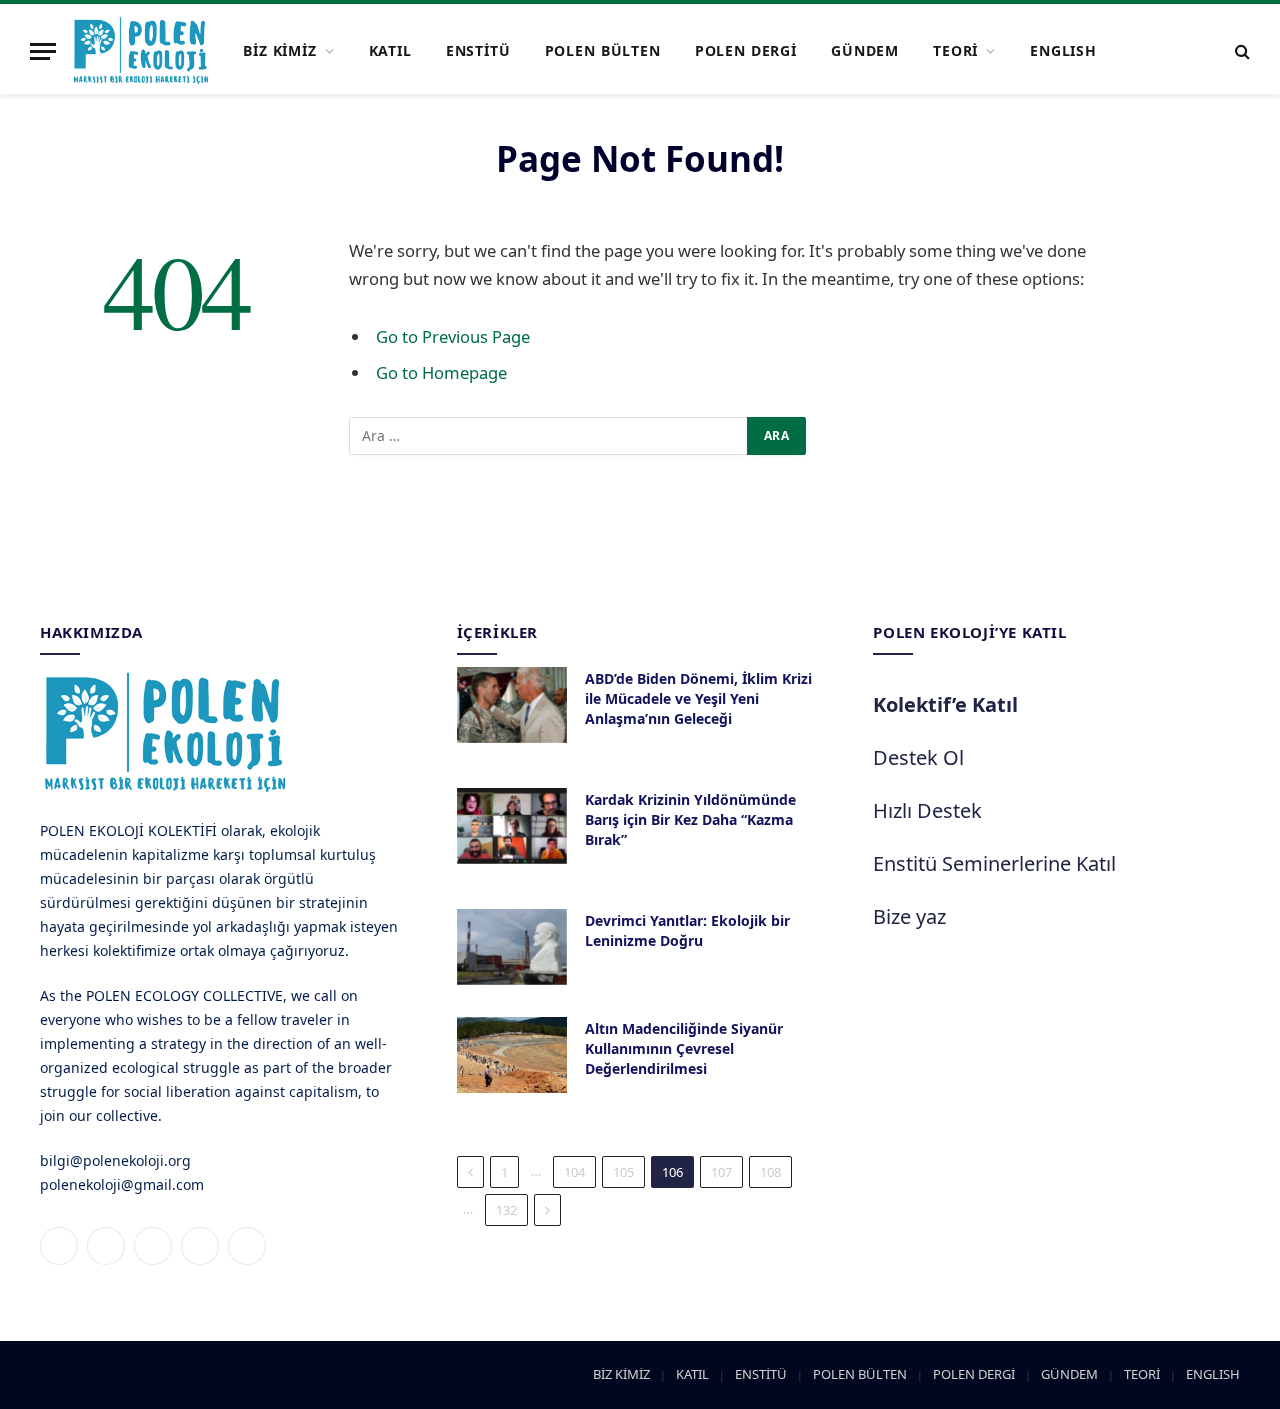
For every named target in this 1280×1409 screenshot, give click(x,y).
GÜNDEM (865, 50)
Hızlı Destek (927, 810)
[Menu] (43, 51)
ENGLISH (1063, 50)
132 (506, 1210)
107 (721, 1172)
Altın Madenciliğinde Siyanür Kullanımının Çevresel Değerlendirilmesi (684, 1048)
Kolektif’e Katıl (945, 704)
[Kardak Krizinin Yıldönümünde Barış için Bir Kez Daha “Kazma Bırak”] (512, 826)
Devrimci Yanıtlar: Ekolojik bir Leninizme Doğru (687, 930)
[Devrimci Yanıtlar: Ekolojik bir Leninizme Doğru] (512, 947)
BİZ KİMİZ (280, 50)
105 (623, 1172)
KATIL (390, 50)
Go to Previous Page (453, 336)
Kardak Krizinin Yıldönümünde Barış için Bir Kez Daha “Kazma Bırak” (690, 819)
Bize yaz (909, 916)
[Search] (1240, 51)
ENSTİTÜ (478, 50)
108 (770, 1172)
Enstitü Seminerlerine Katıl (994, 863)
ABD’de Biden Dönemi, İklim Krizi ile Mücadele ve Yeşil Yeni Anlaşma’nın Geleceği (698, 698)
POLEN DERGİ (746, 50)
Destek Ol (918, 757)
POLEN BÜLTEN (603, 50)
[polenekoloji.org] (141, 51)
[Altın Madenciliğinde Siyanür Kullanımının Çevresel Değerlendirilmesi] (512, 1055)
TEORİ (955, 50)
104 (574, 1172)
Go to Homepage (441, 372)
